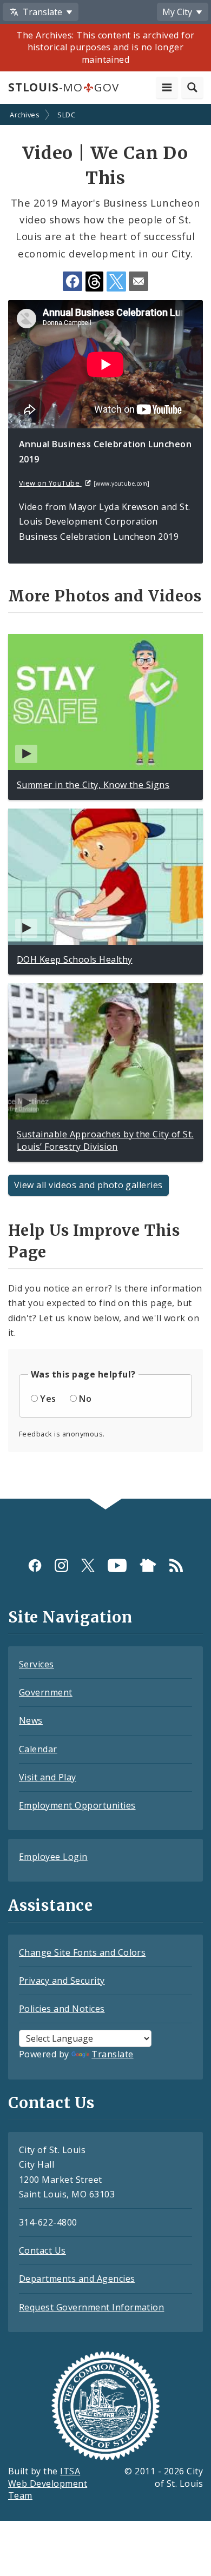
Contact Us (42, 2250)
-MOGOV (63, 87)
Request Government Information (91, 2307)
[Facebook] (35, 1565)
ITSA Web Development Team (48, 2484)
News (31, 1720)
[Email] (139, 281)
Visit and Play (48, 1777)
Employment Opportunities (77, 1805)
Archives (25, 115)
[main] (105, 802)
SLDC (66, 115)
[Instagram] (61, 1565)
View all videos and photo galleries (88, 1185)
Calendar (38, 1749)
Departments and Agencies (77, 2279)
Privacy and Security (62, 1981)
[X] (88, 1565)
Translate (112, 2054)
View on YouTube (50, 483)
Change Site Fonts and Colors (82, 1952)
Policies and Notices (62, 2009)
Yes (48, 1399)
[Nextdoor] (148, 1565)
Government (46, 1692)
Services (37, 1664)
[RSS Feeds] (176, 1565)
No (85, 1399)
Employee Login (53, 1857)
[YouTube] (117, 1565)
